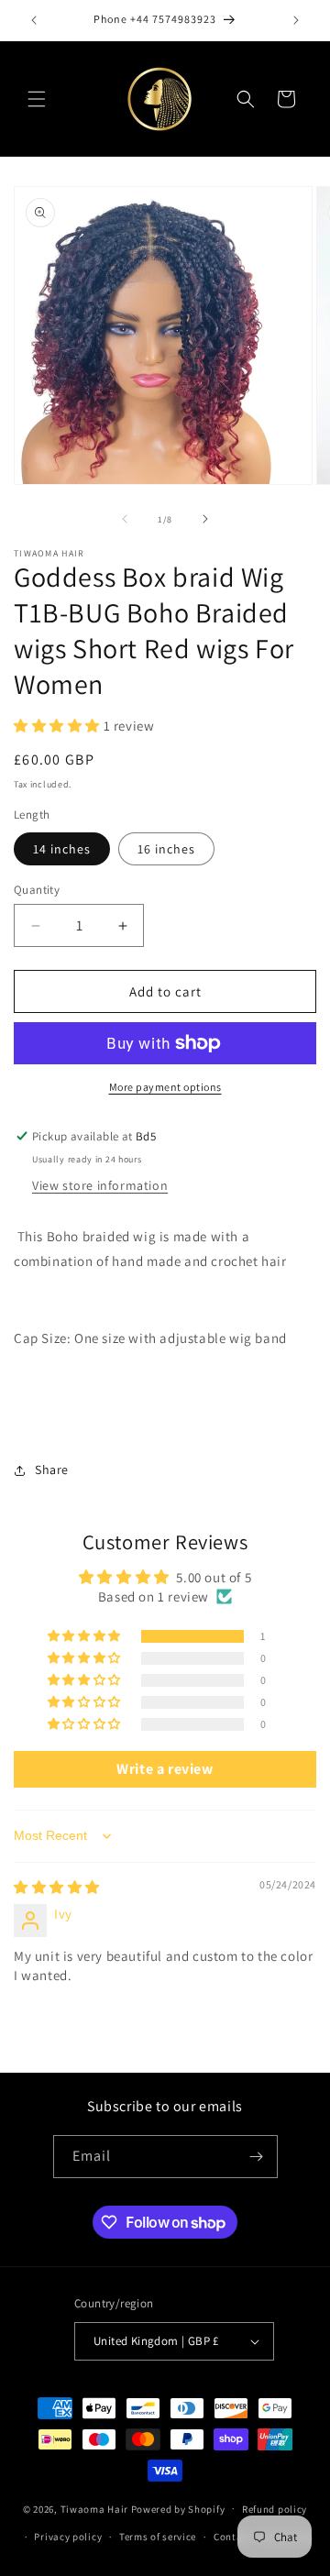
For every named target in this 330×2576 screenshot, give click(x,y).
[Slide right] (205, 519)
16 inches (166, 849)
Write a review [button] (165, 1769)
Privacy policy (68, 2537)
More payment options (165, 1087)
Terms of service (158, 2537)
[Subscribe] (257, 2157)
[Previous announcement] (34, 20)
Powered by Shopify (178, 2508)
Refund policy (275, 2509)
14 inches (62, 849)
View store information (100, 1185)
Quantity (37, 890)
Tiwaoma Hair (94, 2508)
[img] (57, 1887)
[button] (37, 99)
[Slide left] (125, 519)
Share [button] (52, 1470)
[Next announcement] (296, 20)
